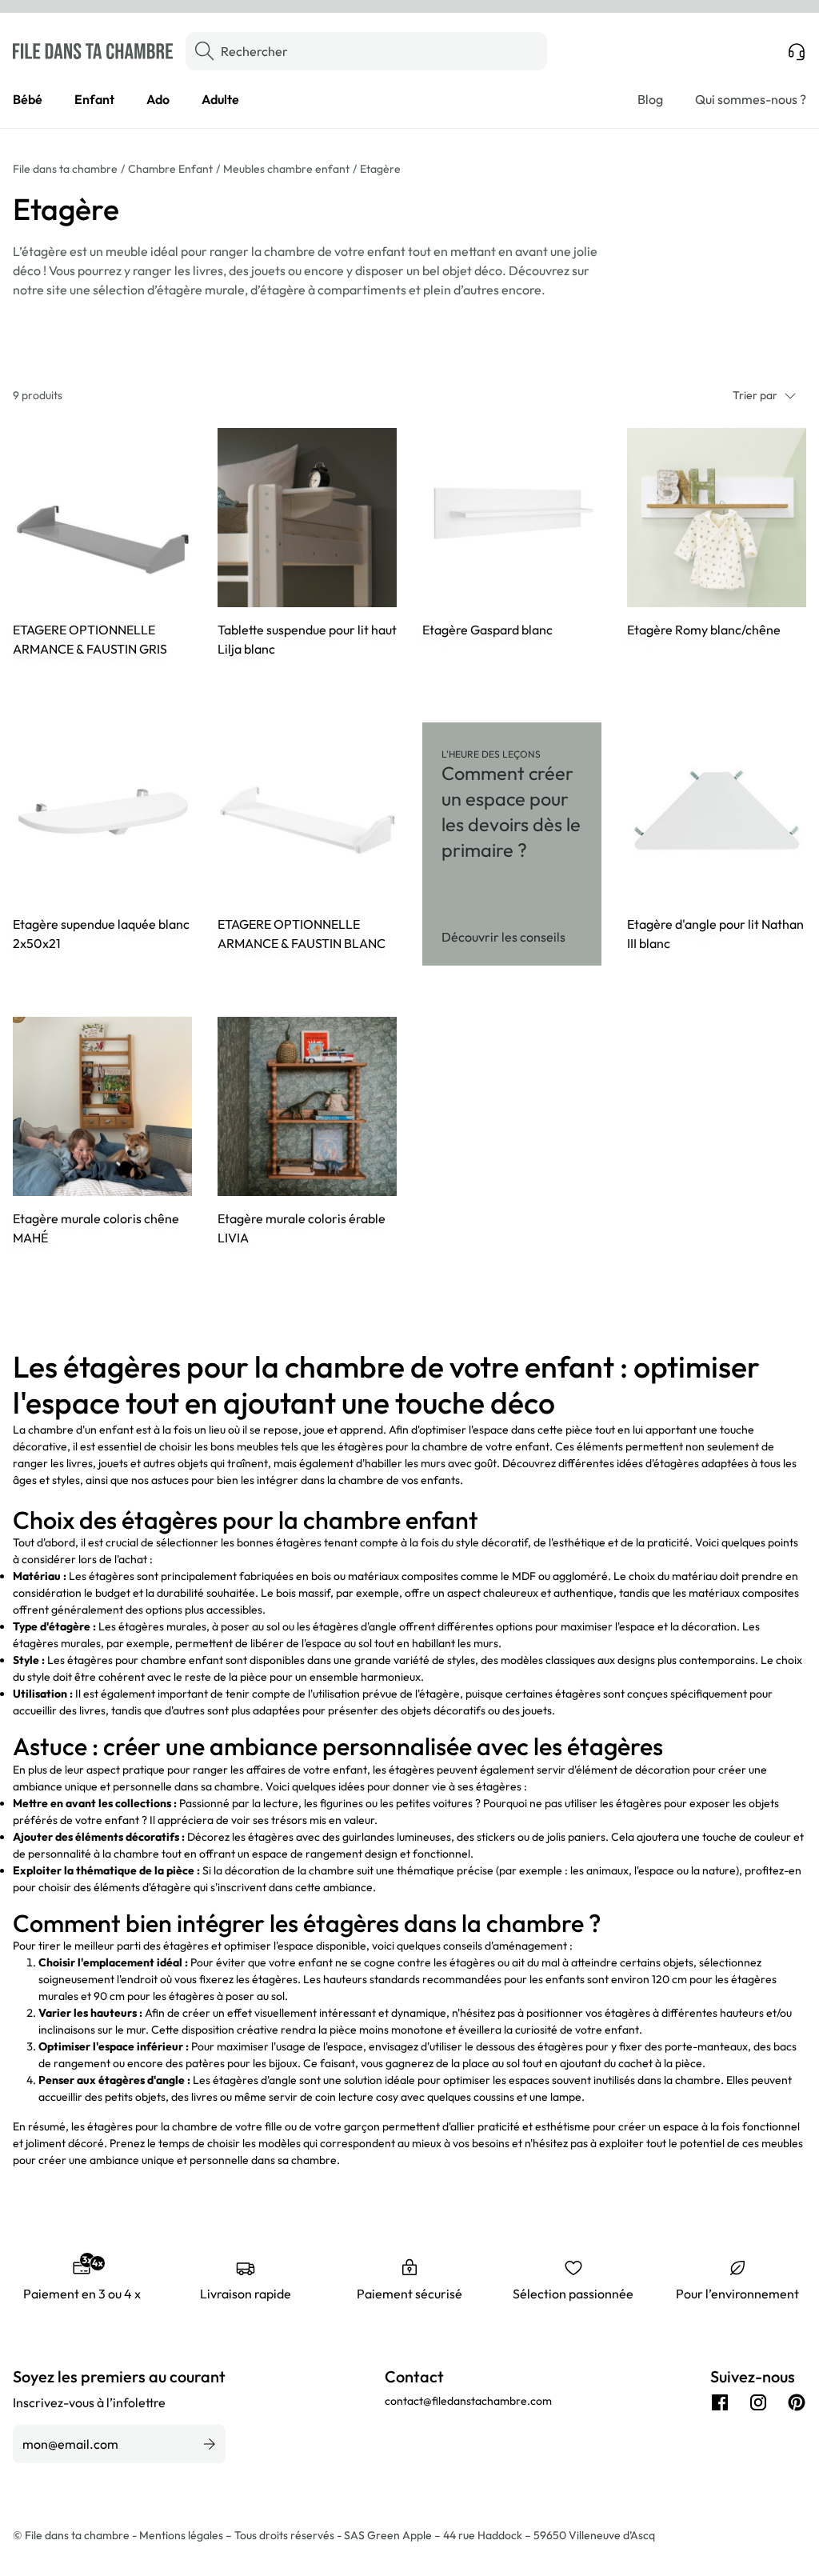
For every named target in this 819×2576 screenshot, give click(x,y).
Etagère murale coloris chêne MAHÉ (96, 1228)
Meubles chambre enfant (286, 169)
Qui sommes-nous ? (751, 99)
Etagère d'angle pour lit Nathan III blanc (715, 934)
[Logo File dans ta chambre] (93, 51)
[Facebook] (720, 2402)
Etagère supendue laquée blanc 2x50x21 (101, 934)
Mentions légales (182, 2535)
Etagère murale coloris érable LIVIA (302, 1228)
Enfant (94, 99)
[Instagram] (758, 2402)
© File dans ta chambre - (76, 2535)
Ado (158, 99)
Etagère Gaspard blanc (487, 630)
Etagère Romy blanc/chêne (704, 630)
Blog (650, 99)
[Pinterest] (797, 2402)
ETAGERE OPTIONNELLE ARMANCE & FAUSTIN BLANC (302, 934)
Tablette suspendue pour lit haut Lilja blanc (307, 639)
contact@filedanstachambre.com (468, 2401)
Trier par (755, 395)
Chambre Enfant (170, 169)
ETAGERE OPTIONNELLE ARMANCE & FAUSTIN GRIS (90, 639)
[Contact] (797, 51)
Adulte (220, 99)
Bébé (28, 99)
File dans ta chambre (65, 169)
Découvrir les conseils (503, 937)
